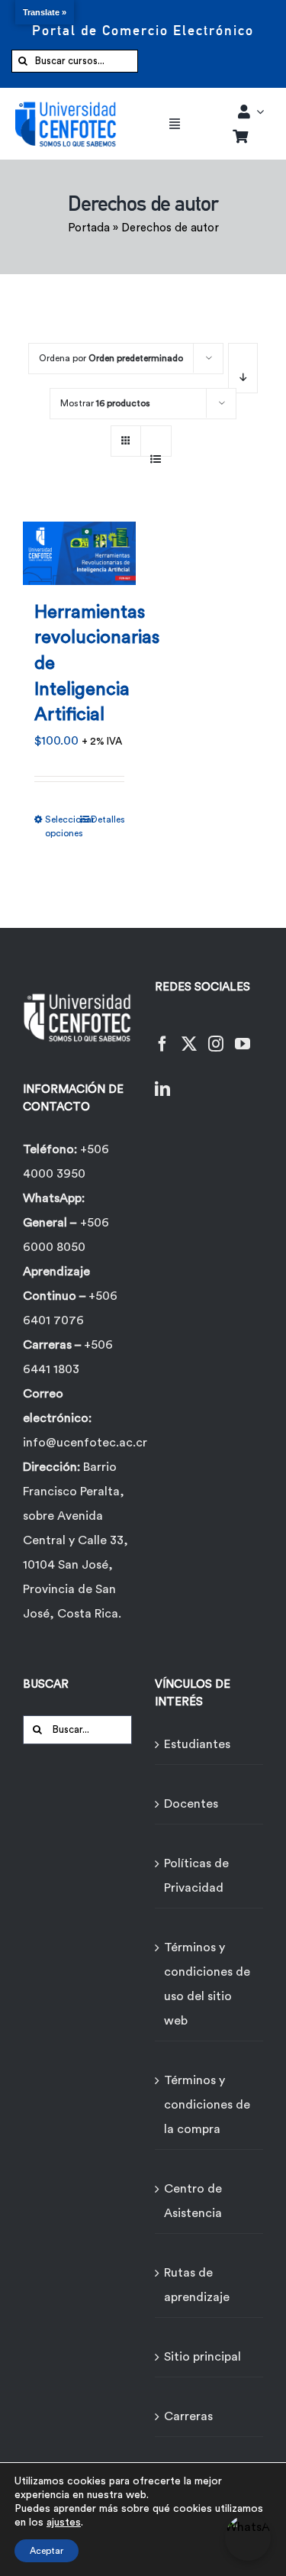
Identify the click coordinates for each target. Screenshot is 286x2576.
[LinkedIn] (162, 1080)
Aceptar (47, 2551)
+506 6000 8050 (66, 1235)
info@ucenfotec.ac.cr (85, 1443)
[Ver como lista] (156, 451)
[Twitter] (189, 1034)
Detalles (108, 819)
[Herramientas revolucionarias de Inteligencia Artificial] (79, 544)
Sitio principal (202, 2357)
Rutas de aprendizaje (197, 2285)
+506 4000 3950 (66, 1162)
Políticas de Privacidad (196, 1876)
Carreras (188, 2416)
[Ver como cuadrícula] (126, 436)
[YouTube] (243, 1034)
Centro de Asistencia (193, 2201)
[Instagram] (216, 1034)
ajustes (64, 2523)
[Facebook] (162, 1034)
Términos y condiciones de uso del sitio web (207, 1984)
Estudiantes (197, 1744)
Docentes (191, 1804)
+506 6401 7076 (70, 1308)
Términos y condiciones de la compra (207, 2105)
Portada (89, 228)
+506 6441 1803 (68, 1357)
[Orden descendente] (243, 368)
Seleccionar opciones (62, 826)
